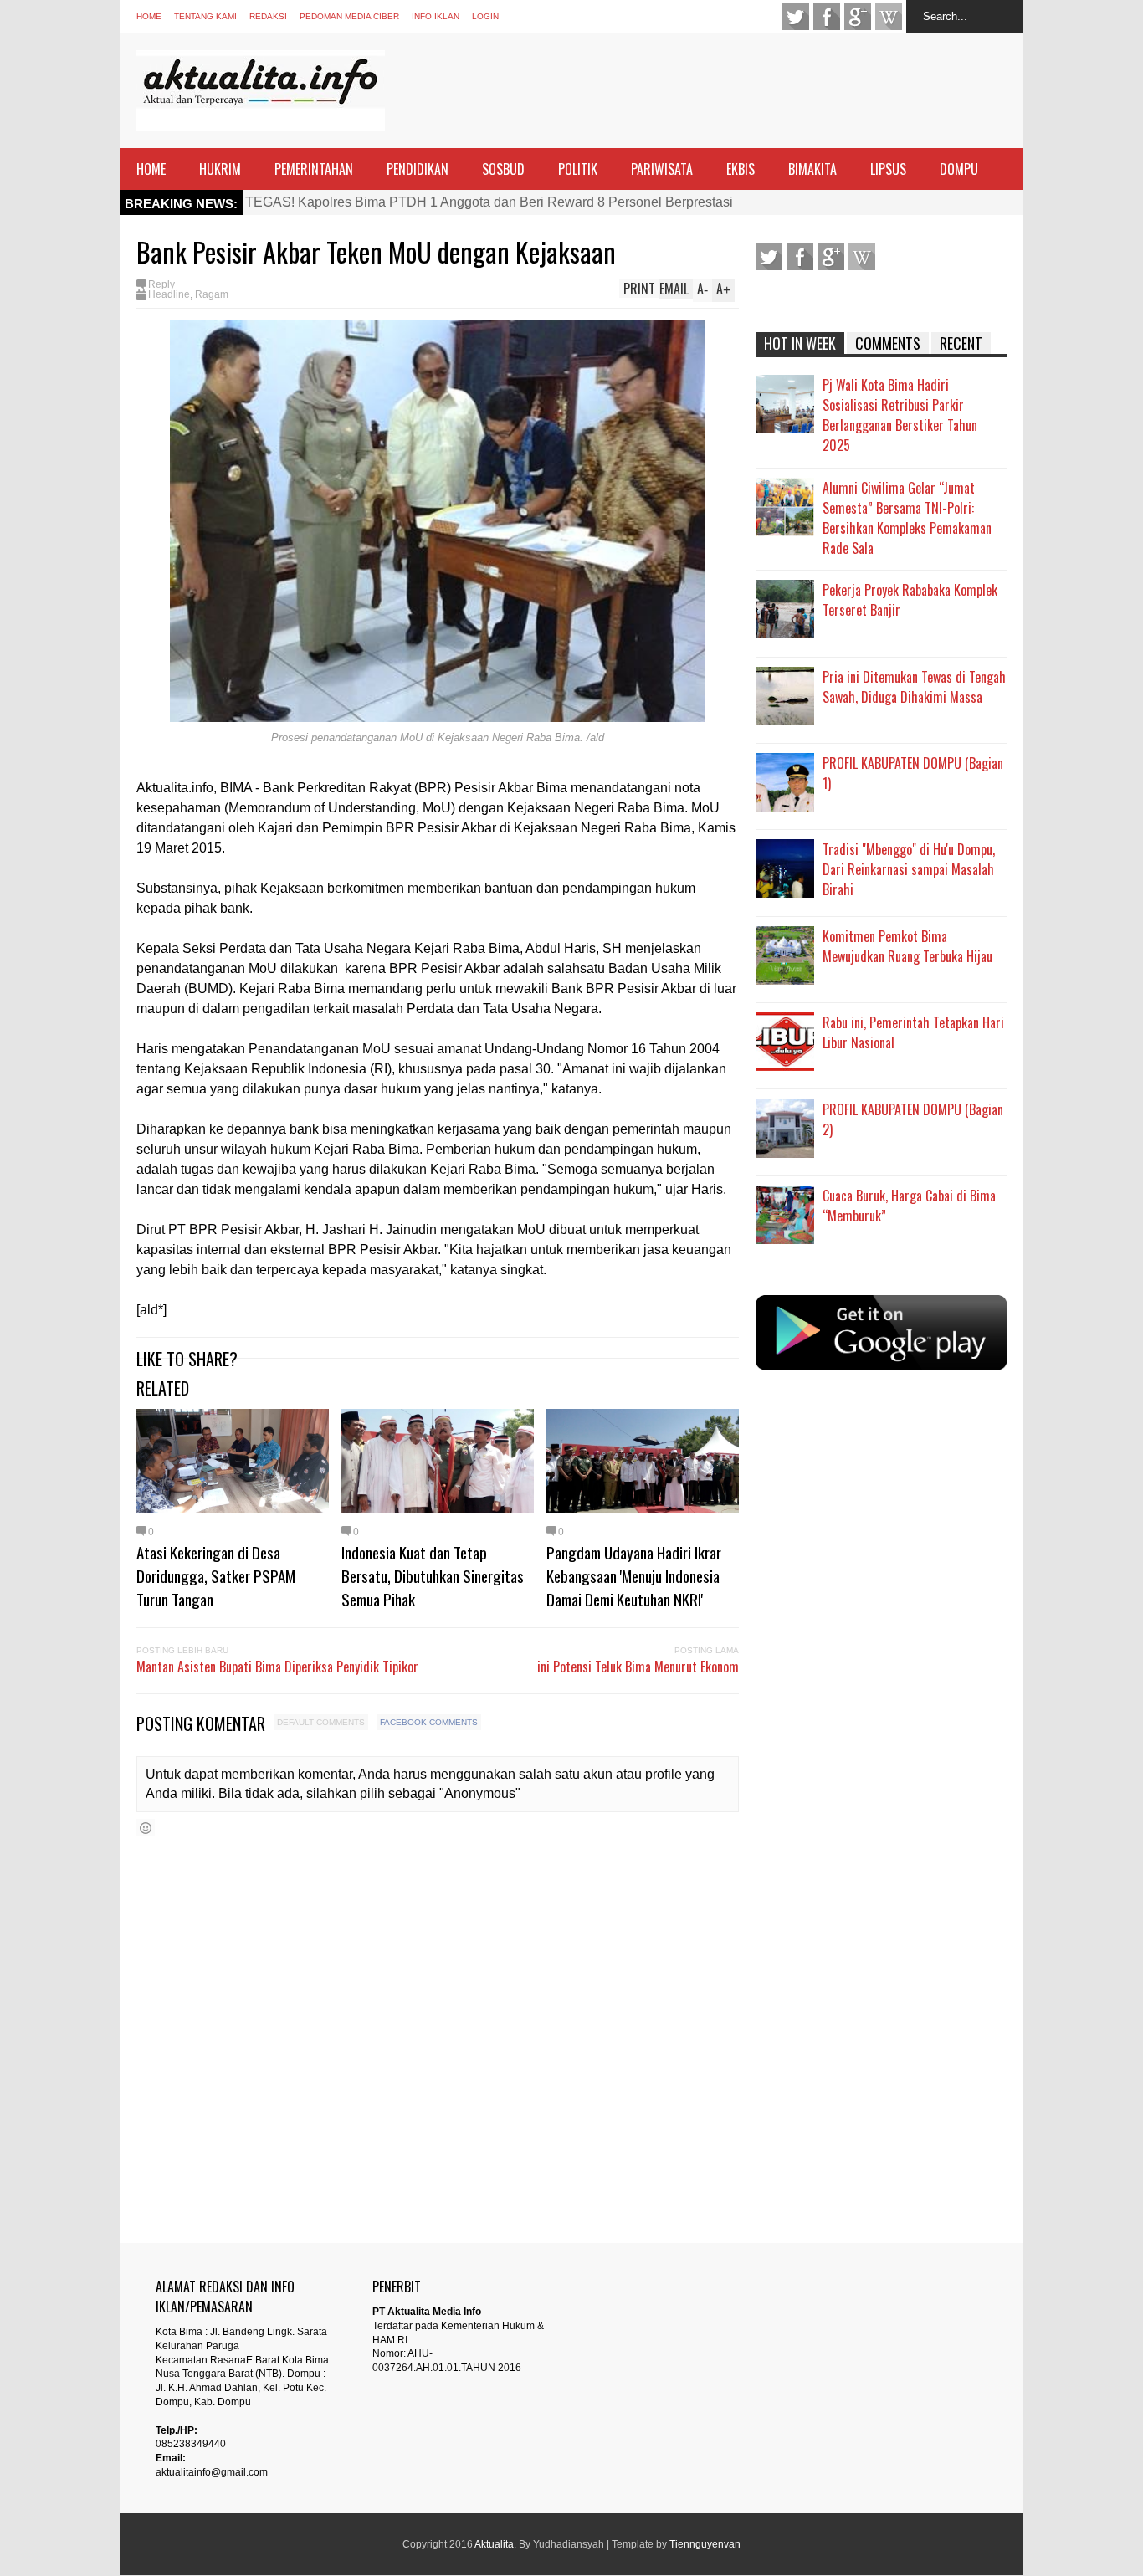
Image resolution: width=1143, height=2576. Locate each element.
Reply (161, 284)
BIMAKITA (812, 169)
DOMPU (959, 169)
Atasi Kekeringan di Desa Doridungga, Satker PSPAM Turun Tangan (216, 1575)
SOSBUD (503, 169)
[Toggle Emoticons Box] (146, 1828)
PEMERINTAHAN (314, 169)
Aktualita (494, 2544)
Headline (169, 294)
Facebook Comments (429, 1722)
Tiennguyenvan (705, 2544)
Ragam (212, 294)
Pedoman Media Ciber (349, 16)
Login (485, 16)
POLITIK (578, 169)
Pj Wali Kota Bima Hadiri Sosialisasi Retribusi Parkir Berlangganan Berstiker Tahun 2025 (900, 415)
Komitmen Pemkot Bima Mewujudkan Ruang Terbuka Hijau (907, 946)
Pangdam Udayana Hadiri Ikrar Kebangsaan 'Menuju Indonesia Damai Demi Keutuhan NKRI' (634, 1575)
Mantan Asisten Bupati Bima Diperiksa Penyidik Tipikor (277, 1667)
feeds (889, 17)
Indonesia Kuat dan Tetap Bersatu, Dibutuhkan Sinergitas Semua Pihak (433, 1575)
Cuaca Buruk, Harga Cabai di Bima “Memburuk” (909, 1206)
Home (149, 16)
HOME (151, 169)
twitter (796, 17)
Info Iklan (436, 16)
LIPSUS (888, 169)
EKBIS (741, 169)
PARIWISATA (662, 169)
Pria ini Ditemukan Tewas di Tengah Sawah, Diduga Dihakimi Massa (914, 687)
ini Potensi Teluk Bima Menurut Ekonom (638, 1667)
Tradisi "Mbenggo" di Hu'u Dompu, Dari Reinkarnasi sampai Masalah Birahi (909, 869)
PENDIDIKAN (418, 169)
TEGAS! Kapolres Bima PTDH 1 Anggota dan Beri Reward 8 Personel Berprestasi (489, 202)
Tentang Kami (205, 16)
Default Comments (321, 1722)
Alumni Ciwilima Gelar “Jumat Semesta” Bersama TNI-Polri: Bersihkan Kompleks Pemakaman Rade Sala (907, 518)
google (858, 17)
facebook (827, 17)
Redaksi (268, 16)
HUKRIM (220, 169)
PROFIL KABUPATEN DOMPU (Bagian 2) (913, 1119)
